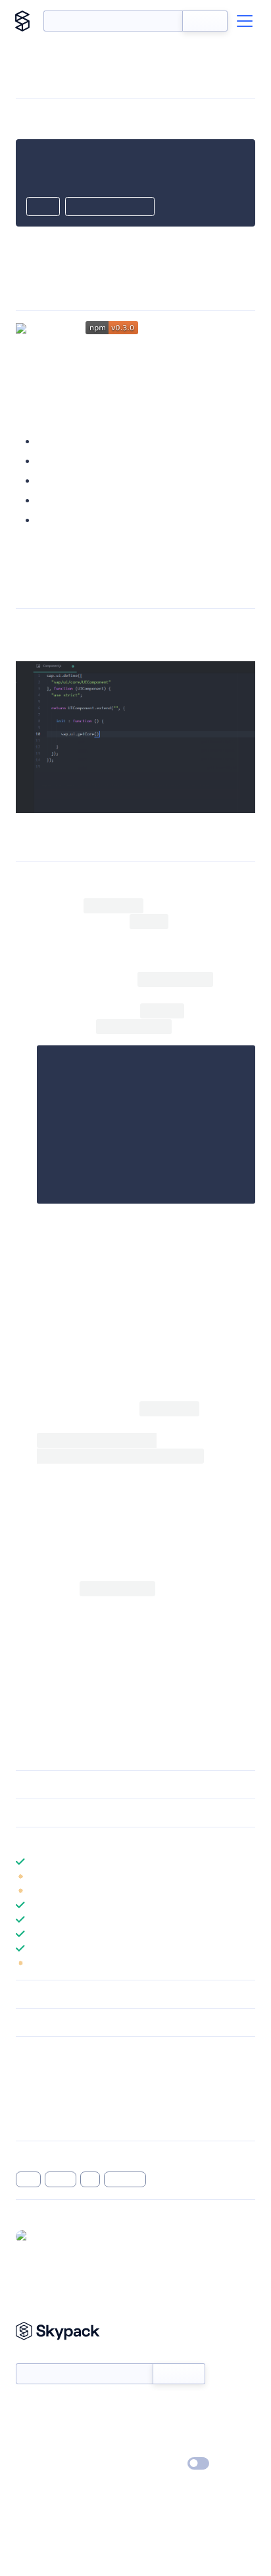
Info (247, 1876)
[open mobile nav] (245, 21)
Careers (32, 2445)
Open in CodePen (110, 207)
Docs (26, 2407)
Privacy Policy (43, 2464)
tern (28, 2179)
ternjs (61, 2179)
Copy (43, 207)
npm (105, 1504)
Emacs (52, 480)
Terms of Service (172, 2445)
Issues (28, 2105)
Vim (46, 500)
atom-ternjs (121, 1319)
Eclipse (54, 461)
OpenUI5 (72, 373)
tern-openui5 (47, 357)
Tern (149, 388)
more (49, 557)
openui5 (125, 2179)
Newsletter (38, 2356)
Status (151, 2407)
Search (205, 21)
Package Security (50, 2070)
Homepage (38, 2087)
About (29, 2426)
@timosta (53, 2236)
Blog (147, 2426)
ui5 (90, 2179)
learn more (110, 1841)
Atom (50, 441)
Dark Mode (159, 2463)
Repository (38, 2122)
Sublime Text (68, 520)
